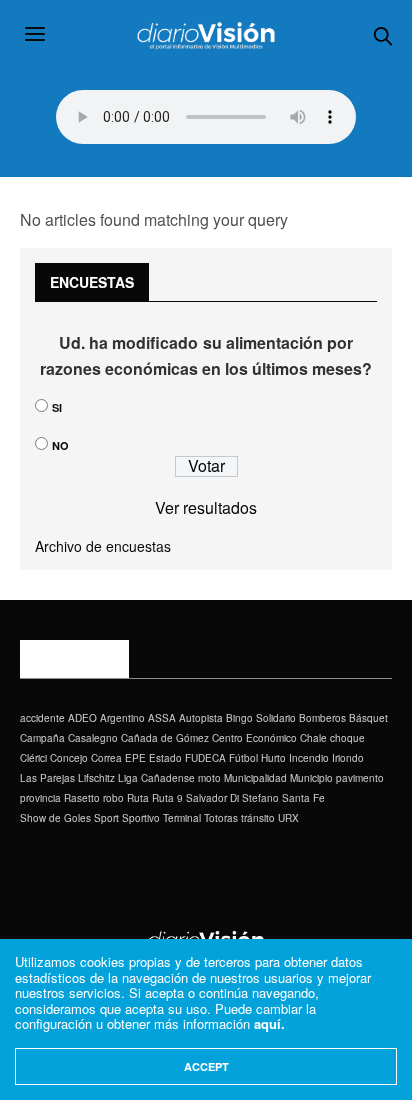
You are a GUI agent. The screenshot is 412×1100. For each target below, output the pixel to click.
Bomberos (322, 718)
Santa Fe (303, 798)
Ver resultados (206, 507)
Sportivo (141, 818)
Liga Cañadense (156, 778)
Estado (165, 758)
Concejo (69, 758)
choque (347, 738)
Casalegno (93, 738)
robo (113, 798)
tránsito (258, 818)
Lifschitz (96, 778)
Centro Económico (254, 738)
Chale (313, 738)
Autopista (201, 718)
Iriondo (348, 758)
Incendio (309, 758)
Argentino (122, 718)
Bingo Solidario (261, 718)
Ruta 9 (167, 798)
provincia (40, 798)
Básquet (368, 718)
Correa (106, 758)
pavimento (360, 778)
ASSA (162, 718)
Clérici (33, 758)
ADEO (82, 718)
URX (288, 818)
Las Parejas (47, 778)
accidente (42, 718)
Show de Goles (55, 818)
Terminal (182, 818)
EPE (135, 758)
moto (209, 778)
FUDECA (205, 758)
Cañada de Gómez (165, 738)
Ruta (138, 798)
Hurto (273, 758)
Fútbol (243, 758)
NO (60, 445)
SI (57, 407)
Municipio (311, 778)
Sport (106, 818)
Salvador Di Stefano (232, 798)
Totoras (221, 818)
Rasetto (82, 798)
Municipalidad (255, 778)
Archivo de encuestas (103, 546)
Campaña (42, 738)
